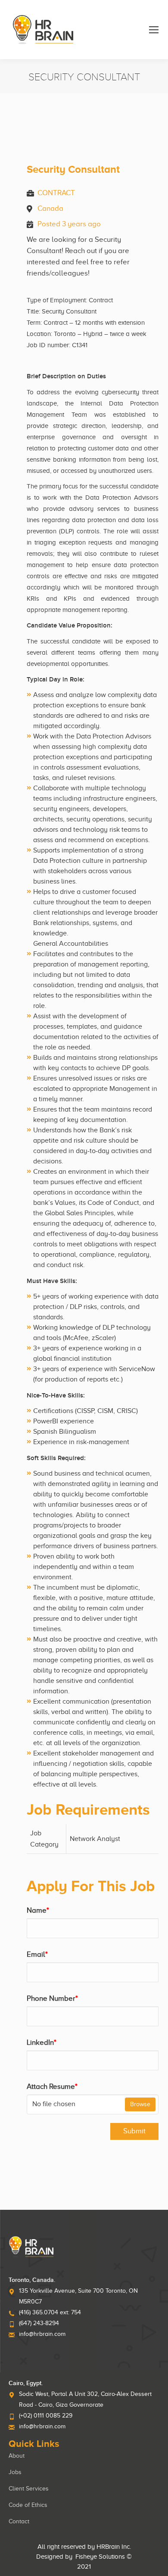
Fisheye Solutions (100, 2557)
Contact (19, 2521)
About (17, 2456)
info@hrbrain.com (42, 2334)
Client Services (29, 2489)
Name (38, 1910)
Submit (134, 2131)
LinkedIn (42, 2042)
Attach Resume (52, 2086)
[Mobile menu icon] (154, 30)
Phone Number (52, 1998)
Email (37, 1954)
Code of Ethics (28, 2505)
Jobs (15, 2472)
